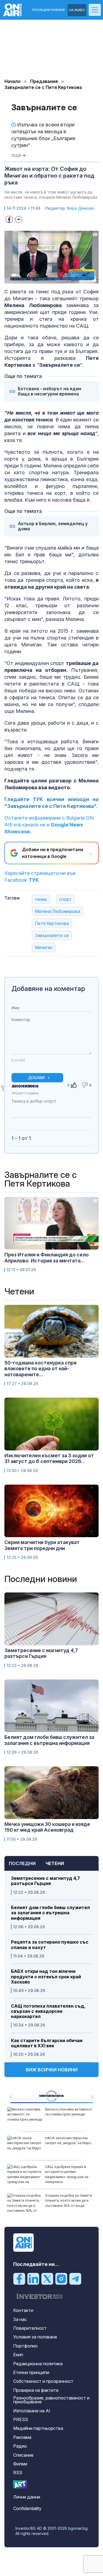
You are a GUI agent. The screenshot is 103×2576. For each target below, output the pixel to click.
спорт (65, 899)
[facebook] (19, 2278)
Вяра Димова (80, 208)
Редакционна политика (38, 2364)
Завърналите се (52, 935)
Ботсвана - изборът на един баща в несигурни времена (50, 391)
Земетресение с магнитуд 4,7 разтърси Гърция (45, 1881)
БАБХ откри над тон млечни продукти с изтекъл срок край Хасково (46, 1977)
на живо (77, 10)
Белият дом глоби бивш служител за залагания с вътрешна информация (50, 1913)
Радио (20, 2446)
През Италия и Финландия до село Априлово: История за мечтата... (47, 1258)
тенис (41, 899)
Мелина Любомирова (57, 911)
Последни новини (48, 10)
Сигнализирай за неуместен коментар (86, 1106)
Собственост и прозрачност (43, 2381)
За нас (20, 2319)
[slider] (46, 279)
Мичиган (44, 947)
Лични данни (27, 2497)
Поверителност (30, 2328)
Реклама (22, 2437)
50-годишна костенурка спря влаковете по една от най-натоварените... (40, 1369)
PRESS (21, 2419)
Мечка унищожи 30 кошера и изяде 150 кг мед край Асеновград (47, 1827)
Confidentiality (27, 2508)
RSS (18, 2473)
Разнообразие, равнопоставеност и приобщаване (51, 2400)
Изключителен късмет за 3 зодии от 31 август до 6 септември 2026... (49, 1458)
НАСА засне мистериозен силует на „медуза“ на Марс (68, 2140)
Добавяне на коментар (48, 989)
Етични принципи (31, 2372)
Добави (36, 1078)
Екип (18, 2355)
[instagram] (61, 2278)
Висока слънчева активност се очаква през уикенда (69, 2112)
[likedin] (33, 2278)
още (17, 155)
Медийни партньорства (38, 2428)
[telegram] (75, 2278)
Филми (20, 2464)
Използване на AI (32, 2411)
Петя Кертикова (52, 923)
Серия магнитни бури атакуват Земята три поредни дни (42, 1545)
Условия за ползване (35, 2337)
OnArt (20, 2484)
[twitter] (47, 2278)
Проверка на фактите (36, 2390)
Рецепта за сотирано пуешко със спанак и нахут (50, 1945)
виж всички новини (52, 2070)
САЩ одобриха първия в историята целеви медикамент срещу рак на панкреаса (67, 2174)
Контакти (23, 2310)
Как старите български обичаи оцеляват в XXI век (47, 2043)
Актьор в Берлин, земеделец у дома (53, 526)
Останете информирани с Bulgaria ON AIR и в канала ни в (49, 825)
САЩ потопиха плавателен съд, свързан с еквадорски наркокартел (48, 2011)
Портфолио (25, 2346)
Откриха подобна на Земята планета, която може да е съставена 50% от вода (69, 2200)
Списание (23, 2455)
